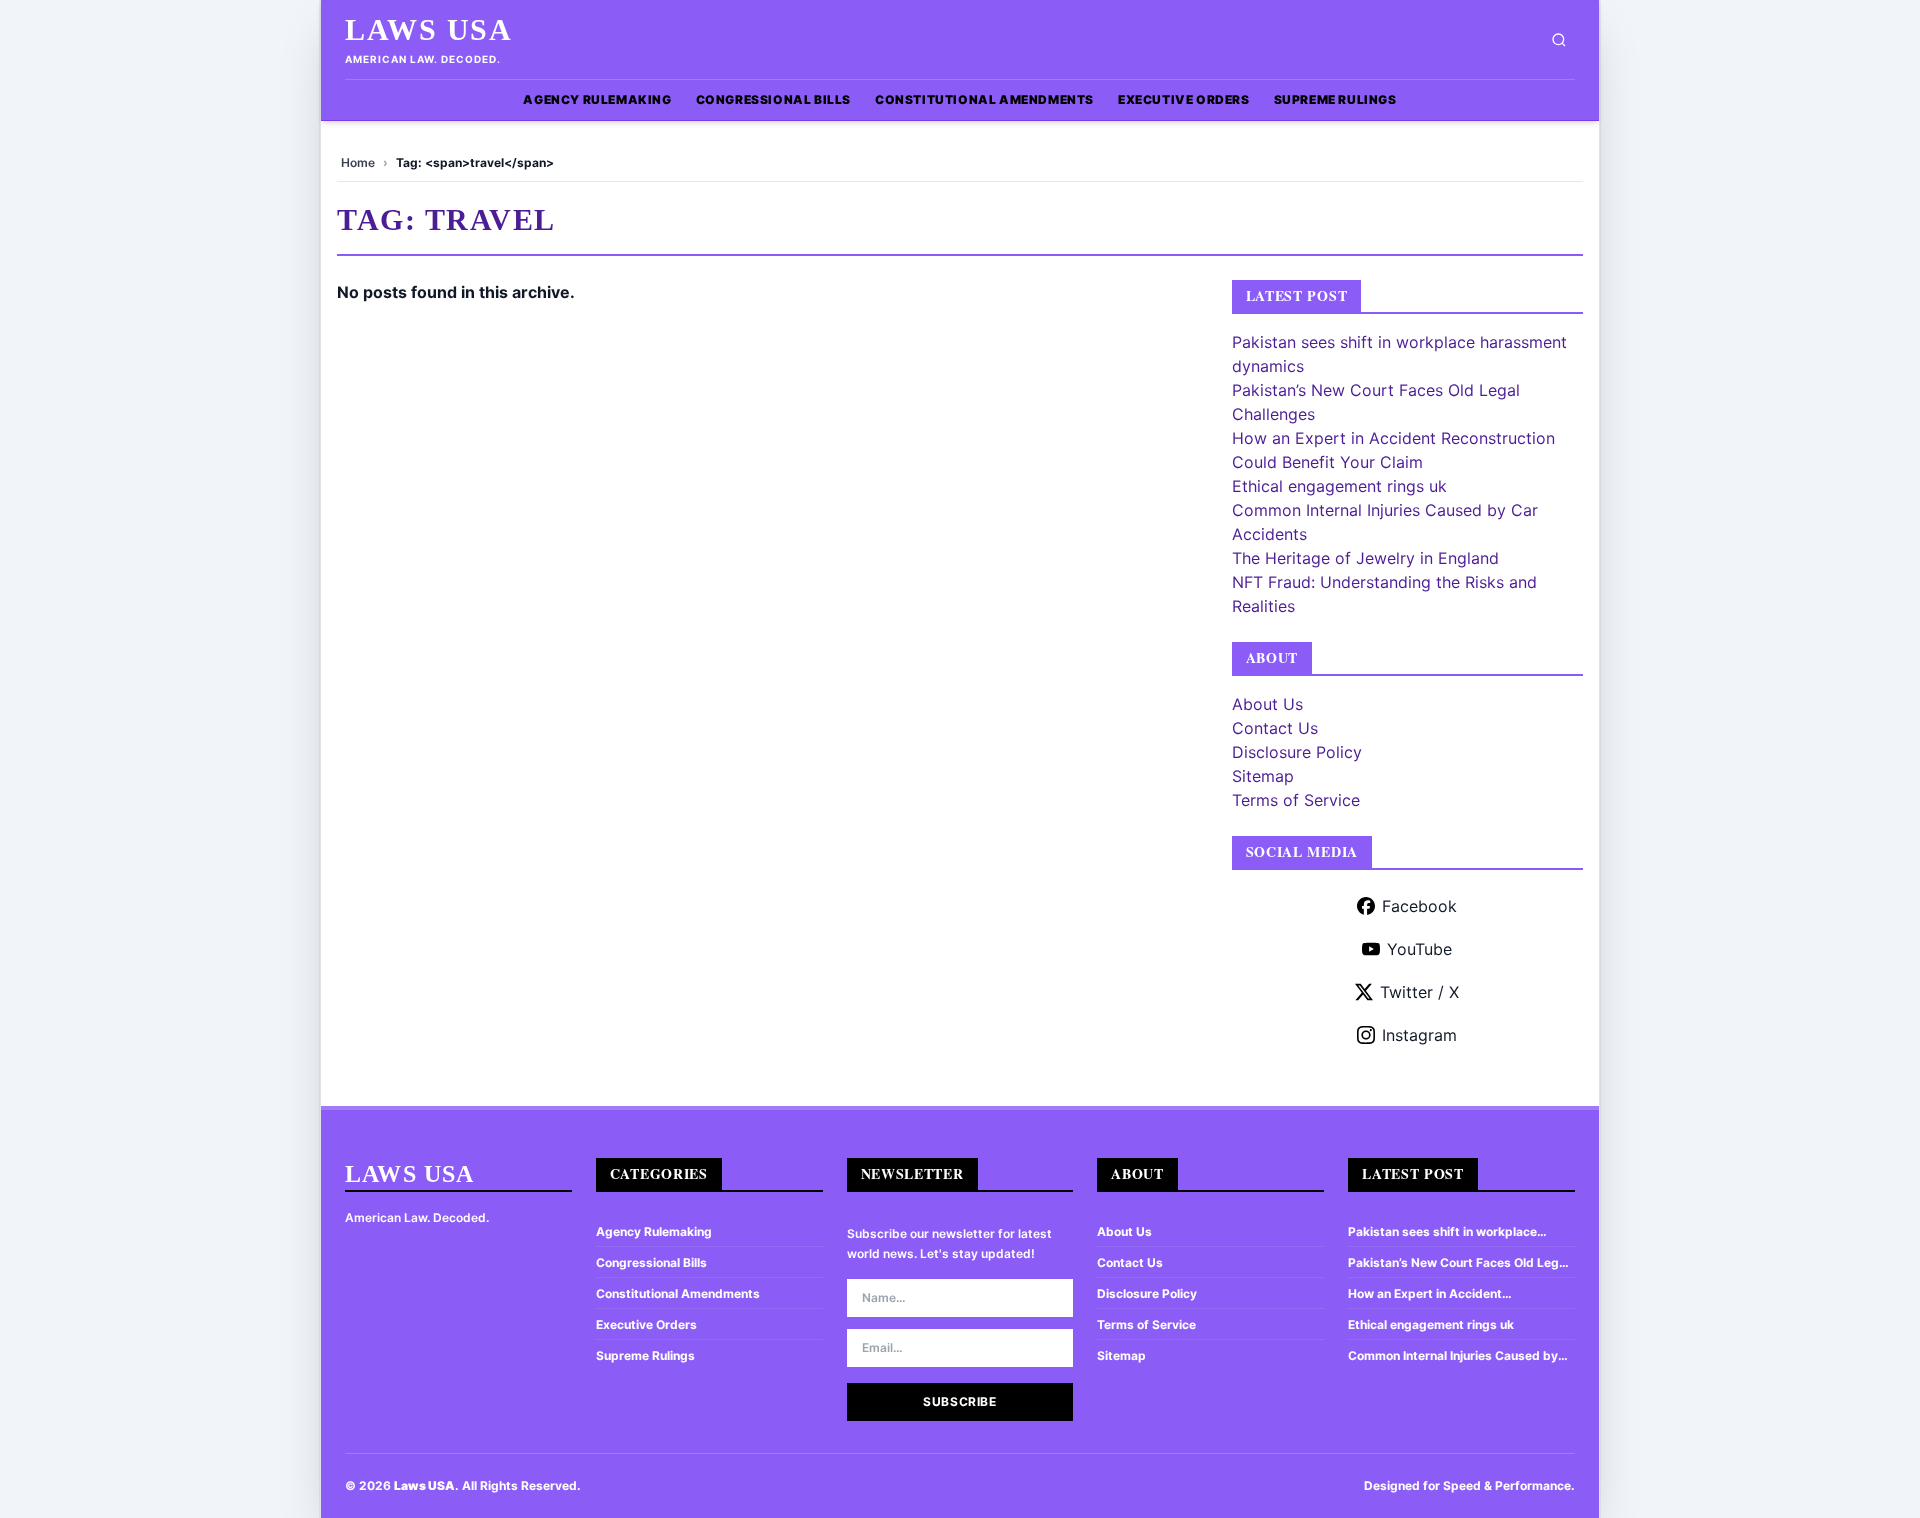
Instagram (1419, 1035)
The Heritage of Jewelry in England (1365, 558)
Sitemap (1263, 776)
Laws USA (428, 29)
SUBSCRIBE (959, 1401)
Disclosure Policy (1297, 752)
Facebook (1419, 906)
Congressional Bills (773, 99)
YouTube (1419, 949)
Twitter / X (1419, 992)
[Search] (1559, 40)
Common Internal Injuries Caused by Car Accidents (1453, 1356)
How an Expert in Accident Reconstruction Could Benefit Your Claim (1448, 1294)
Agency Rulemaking (597, 99)
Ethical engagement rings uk (1339, 486)
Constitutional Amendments (984, 99)
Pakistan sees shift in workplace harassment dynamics (1442, 1232)
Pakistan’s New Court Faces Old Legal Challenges (1458, 1263)
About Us (1267, 704)
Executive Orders (1184, 99)
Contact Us (1275, 728)
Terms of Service (1296, 800)
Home (358, 162)
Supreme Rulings (1335, 99)
